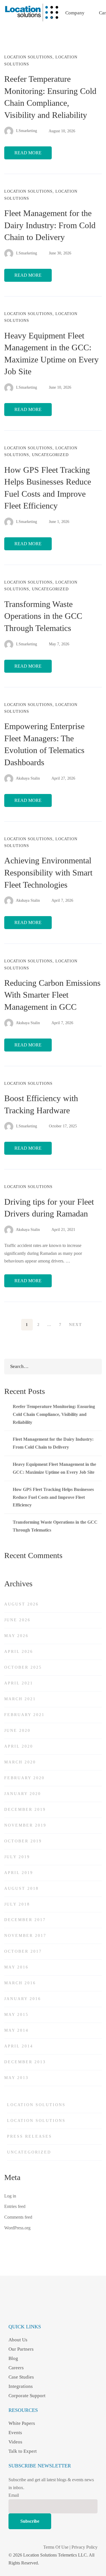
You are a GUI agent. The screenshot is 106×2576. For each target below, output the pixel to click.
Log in (10, 2196)
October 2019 (23, 1841)
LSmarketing (26, 131)
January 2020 (23, 1794)
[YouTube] (48, 2310)
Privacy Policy (85, 2547)
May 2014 (16, 2030)
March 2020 (20, 1762)
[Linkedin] (36, 2310)
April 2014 (19, 2046)
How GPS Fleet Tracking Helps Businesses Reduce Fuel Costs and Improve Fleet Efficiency (53, 1497)
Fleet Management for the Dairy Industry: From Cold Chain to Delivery (50, 225)
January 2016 (23, 1999)
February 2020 (24, 1778)
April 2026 (19, 1652)
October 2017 (23, 1951)
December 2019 (25, 1810)
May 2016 (16, 1967)
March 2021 (20, 1699)
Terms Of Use (56, 2547)
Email (14, 2495)
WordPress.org (17, 2228)
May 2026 (16, 1636)
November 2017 (25, 1936)
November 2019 (25, 1825)
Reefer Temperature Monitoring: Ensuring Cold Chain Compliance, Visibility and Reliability (54, 1414)
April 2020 (19, 1746)
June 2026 (17, 1620)
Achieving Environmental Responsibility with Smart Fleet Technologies (48, 872)
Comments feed (18, 2217)
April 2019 (19, 1873)
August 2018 (21, 1888)
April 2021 (19, 1683)
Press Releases (30, 2136)
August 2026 (21, 1604)
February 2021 (24, 1715)
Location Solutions (28, 57)
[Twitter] (60, 2310)
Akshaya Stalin (27, 778)
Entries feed (15, 2206)
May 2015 (16, 2015)
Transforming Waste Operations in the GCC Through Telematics (43, 616)
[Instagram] (24, 2310)
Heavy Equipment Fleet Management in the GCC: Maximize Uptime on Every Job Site (54, 1468)
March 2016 (20, 1983)
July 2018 (17, 1904)
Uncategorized (50, 455)
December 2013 (25, 2062)
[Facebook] (12, 2310)
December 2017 (25, 1920)
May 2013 (16, 2078)
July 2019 (17, 1857)
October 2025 (23, 1667)
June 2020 (17, 1731)
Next (75, 1325)
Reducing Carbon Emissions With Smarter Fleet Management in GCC (52, 995)
